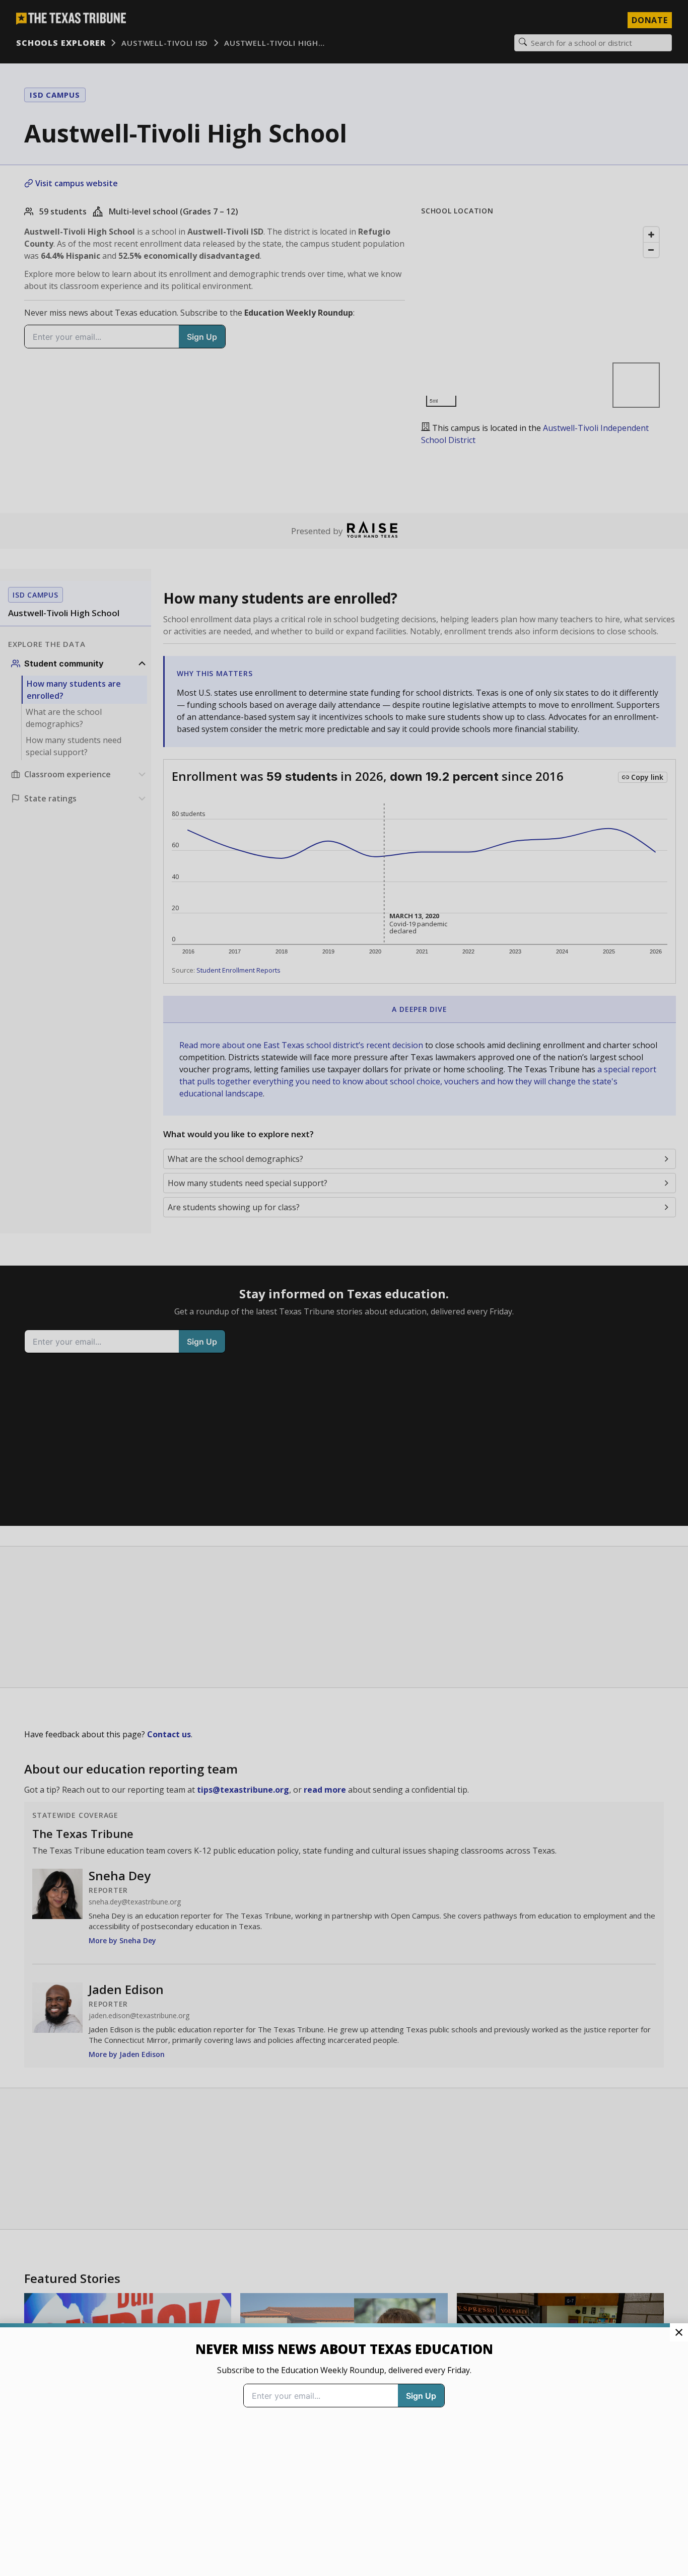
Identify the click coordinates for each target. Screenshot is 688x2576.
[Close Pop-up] (679, 2332)
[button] (344, 1288)
